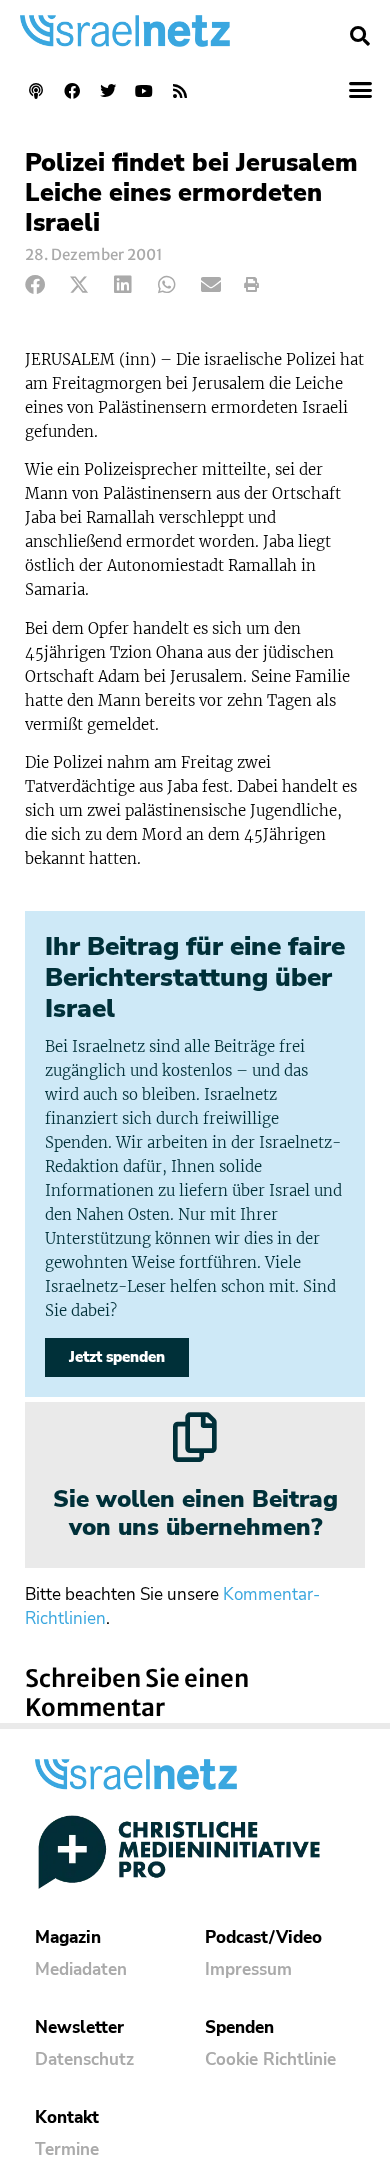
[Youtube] (144, 91)
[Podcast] (36, 91)
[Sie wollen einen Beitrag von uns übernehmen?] (195, 1437)
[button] (360, 36)
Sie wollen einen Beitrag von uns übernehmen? (195, 1513)
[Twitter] (108, 91)
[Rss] (180, 91)
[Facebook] (72, 91)
